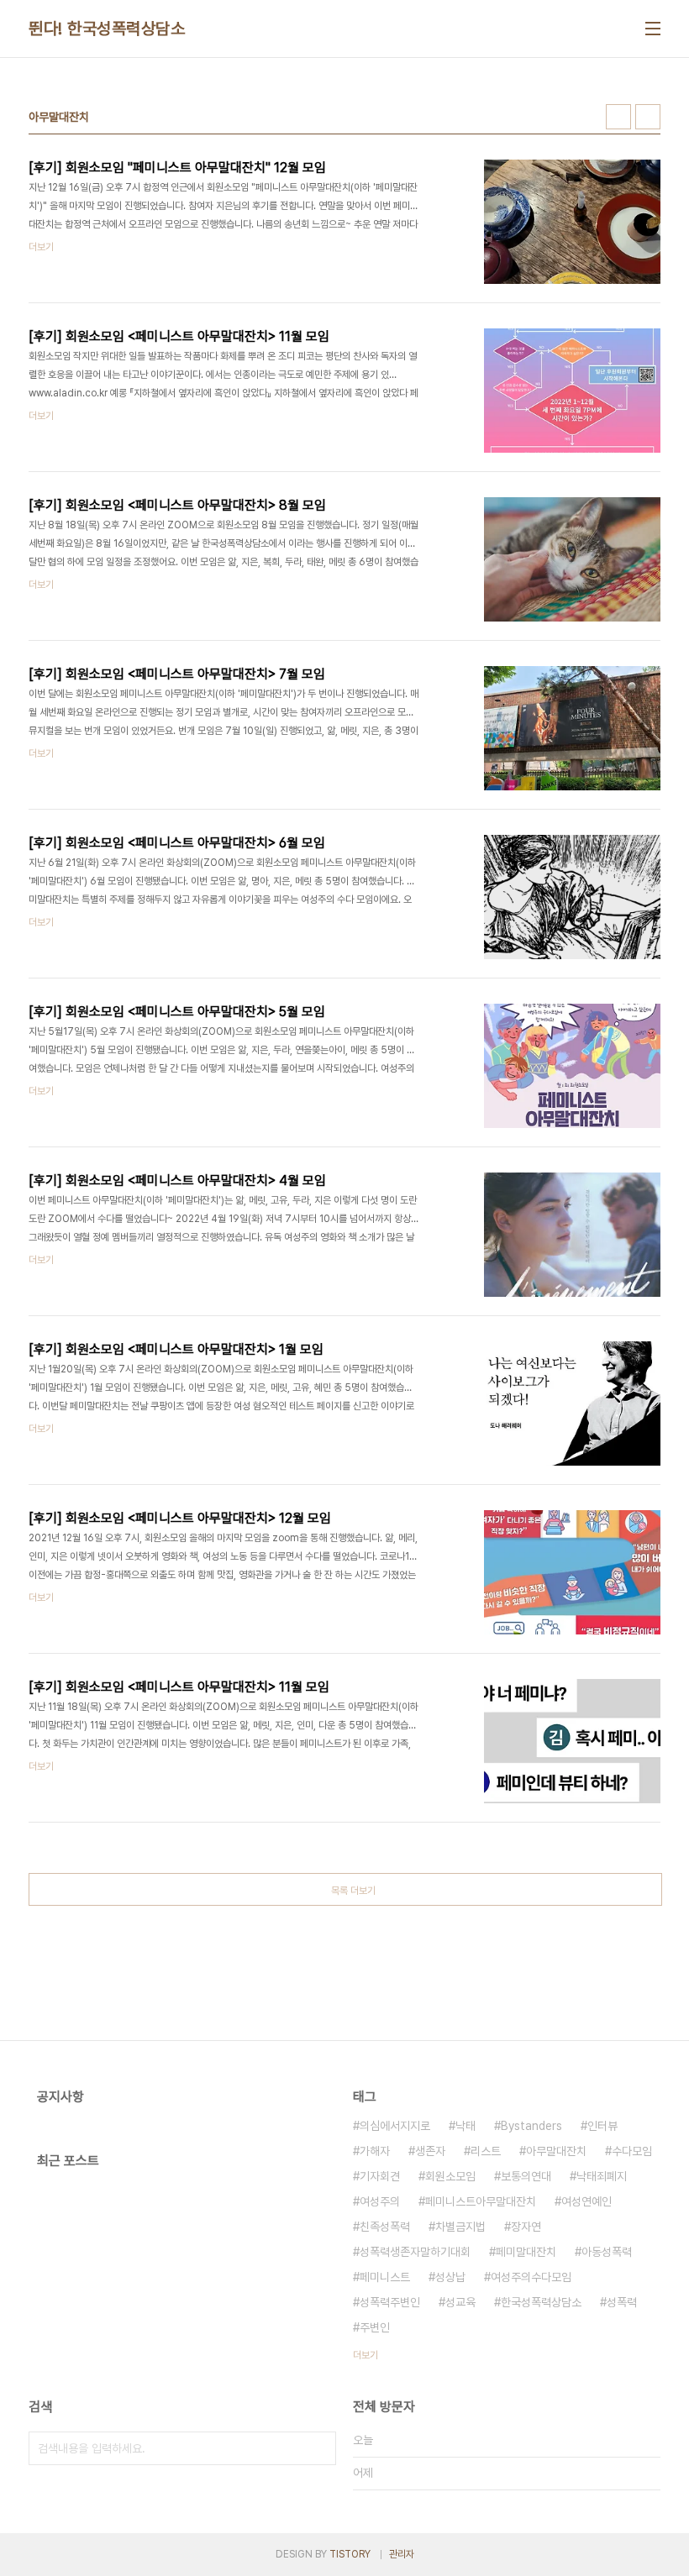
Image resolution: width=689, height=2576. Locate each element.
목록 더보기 (353, 1891)
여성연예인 (586, 2201)
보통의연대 (526, 2176)
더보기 (366, 2355)
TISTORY (350, 2554)
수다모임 (632, 2151)
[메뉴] (653, 29)
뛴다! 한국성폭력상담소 (107, 29)
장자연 (526, 2227)
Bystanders (531, 2126)
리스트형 (648, 117)
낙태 (465, 2126)
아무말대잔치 (556, 2151)
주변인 (375, 2327)
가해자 (375, 2151)
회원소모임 (450, 2176)
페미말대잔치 (526, 2252)
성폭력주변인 (390, 2302)
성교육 (460, 2302)
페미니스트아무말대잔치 (481, 2201)
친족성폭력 (385, 2227)
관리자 (402, 2554)
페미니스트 (385, 2277)
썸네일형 (618, 117)
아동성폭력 (607, 2252)
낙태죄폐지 (602, 2176)
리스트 (486, 2151)
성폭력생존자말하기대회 (415, 2252)
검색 (319, 2448)
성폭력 (622, 2302)
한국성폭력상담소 (541, 2302)
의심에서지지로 (395, 2126)
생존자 (430, 2151)
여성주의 (380, 2201)
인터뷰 (602, 2126)
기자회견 (380, 2176)
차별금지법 (460, 2227)
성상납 (450, 2277)
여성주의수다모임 (531, 2277)
